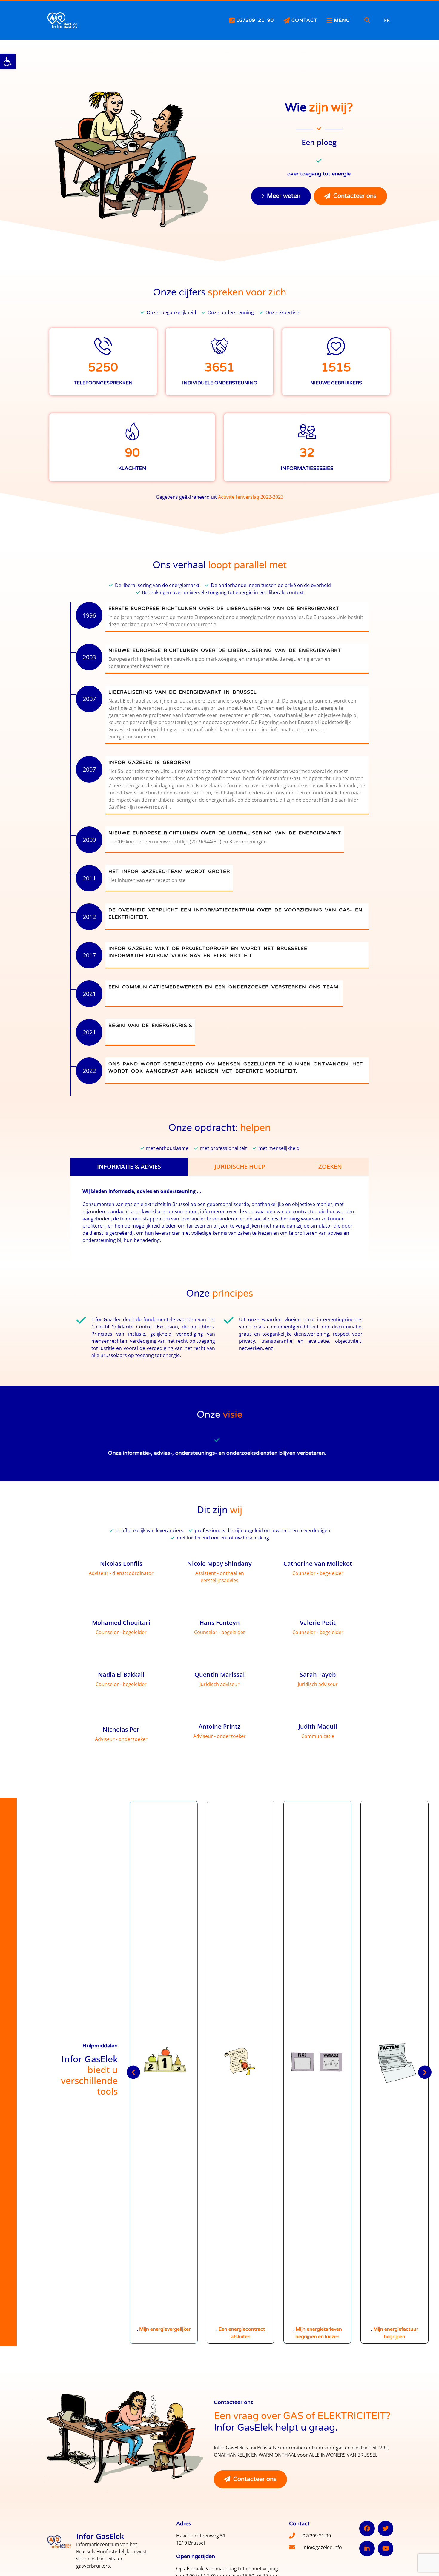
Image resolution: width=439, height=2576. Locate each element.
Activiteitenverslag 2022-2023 (251, 497)
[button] (8, 61)
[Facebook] (367, 2529)
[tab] (129, 1167)
